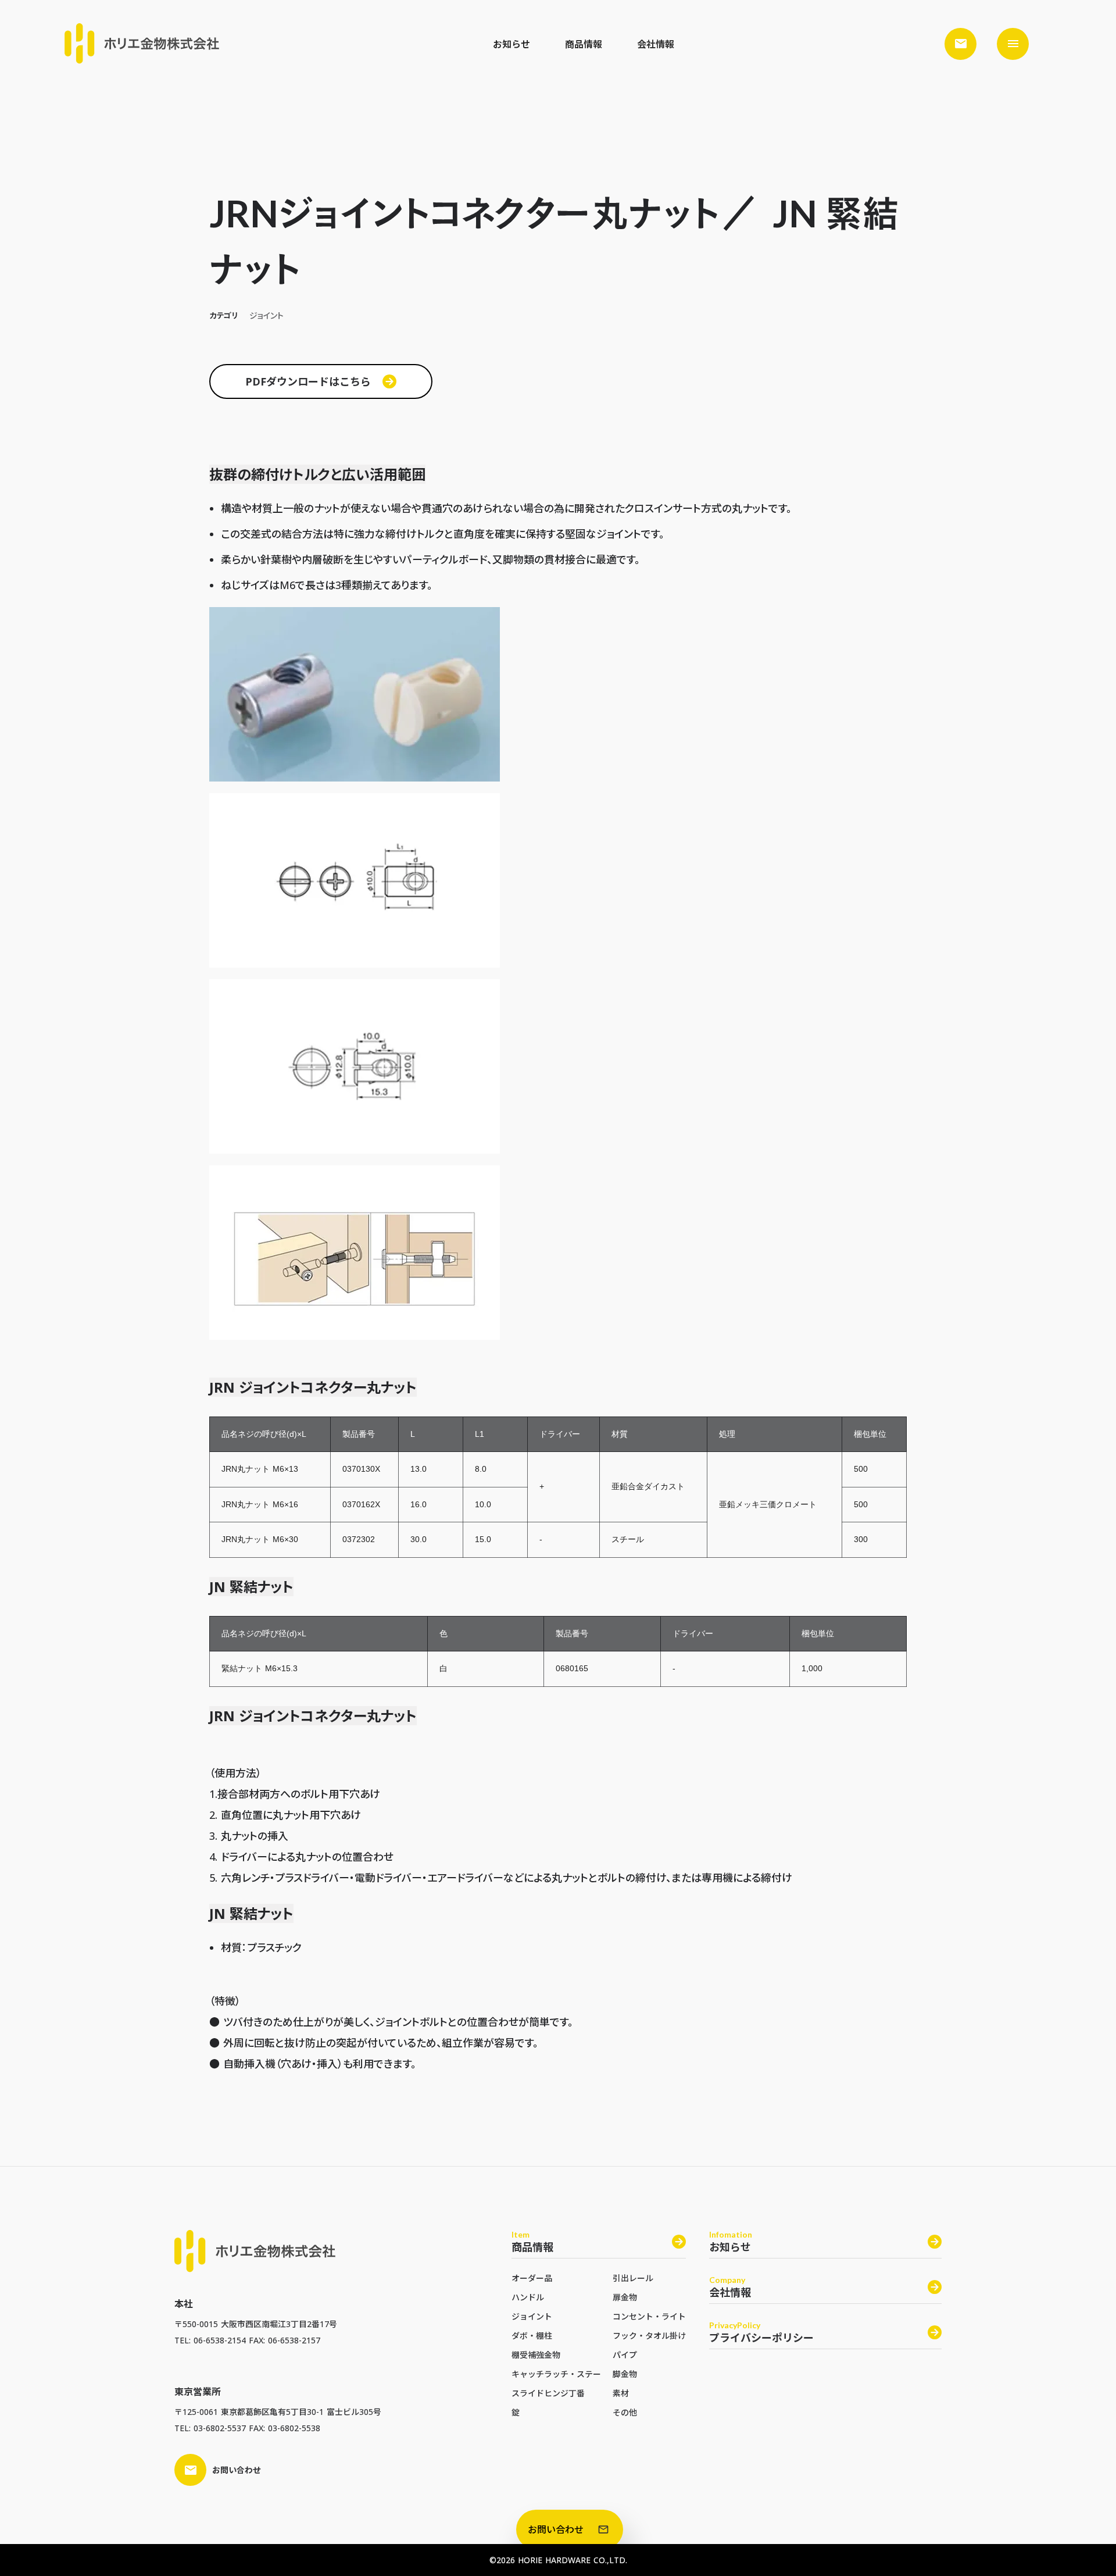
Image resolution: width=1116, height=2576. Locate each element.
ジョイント (532, 2316)
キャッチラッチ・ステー (556, 2374)
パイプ (625, 2355)
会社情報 (656, 44)
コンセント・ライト (649, 2316)
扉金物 (625, 2297)
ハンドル (528, 2297)
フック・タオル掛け (649, 2336)
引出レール (633, 2278)
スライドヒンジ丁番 (548, 2393)
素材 (621, 2393)
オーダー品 (532, 2278)
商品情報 (584, 44)
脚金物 (625, 2374)
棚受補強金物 (536, 2355)
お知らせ (512, 44)
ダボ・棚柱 (532, 2336)
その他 (625, 2412)
